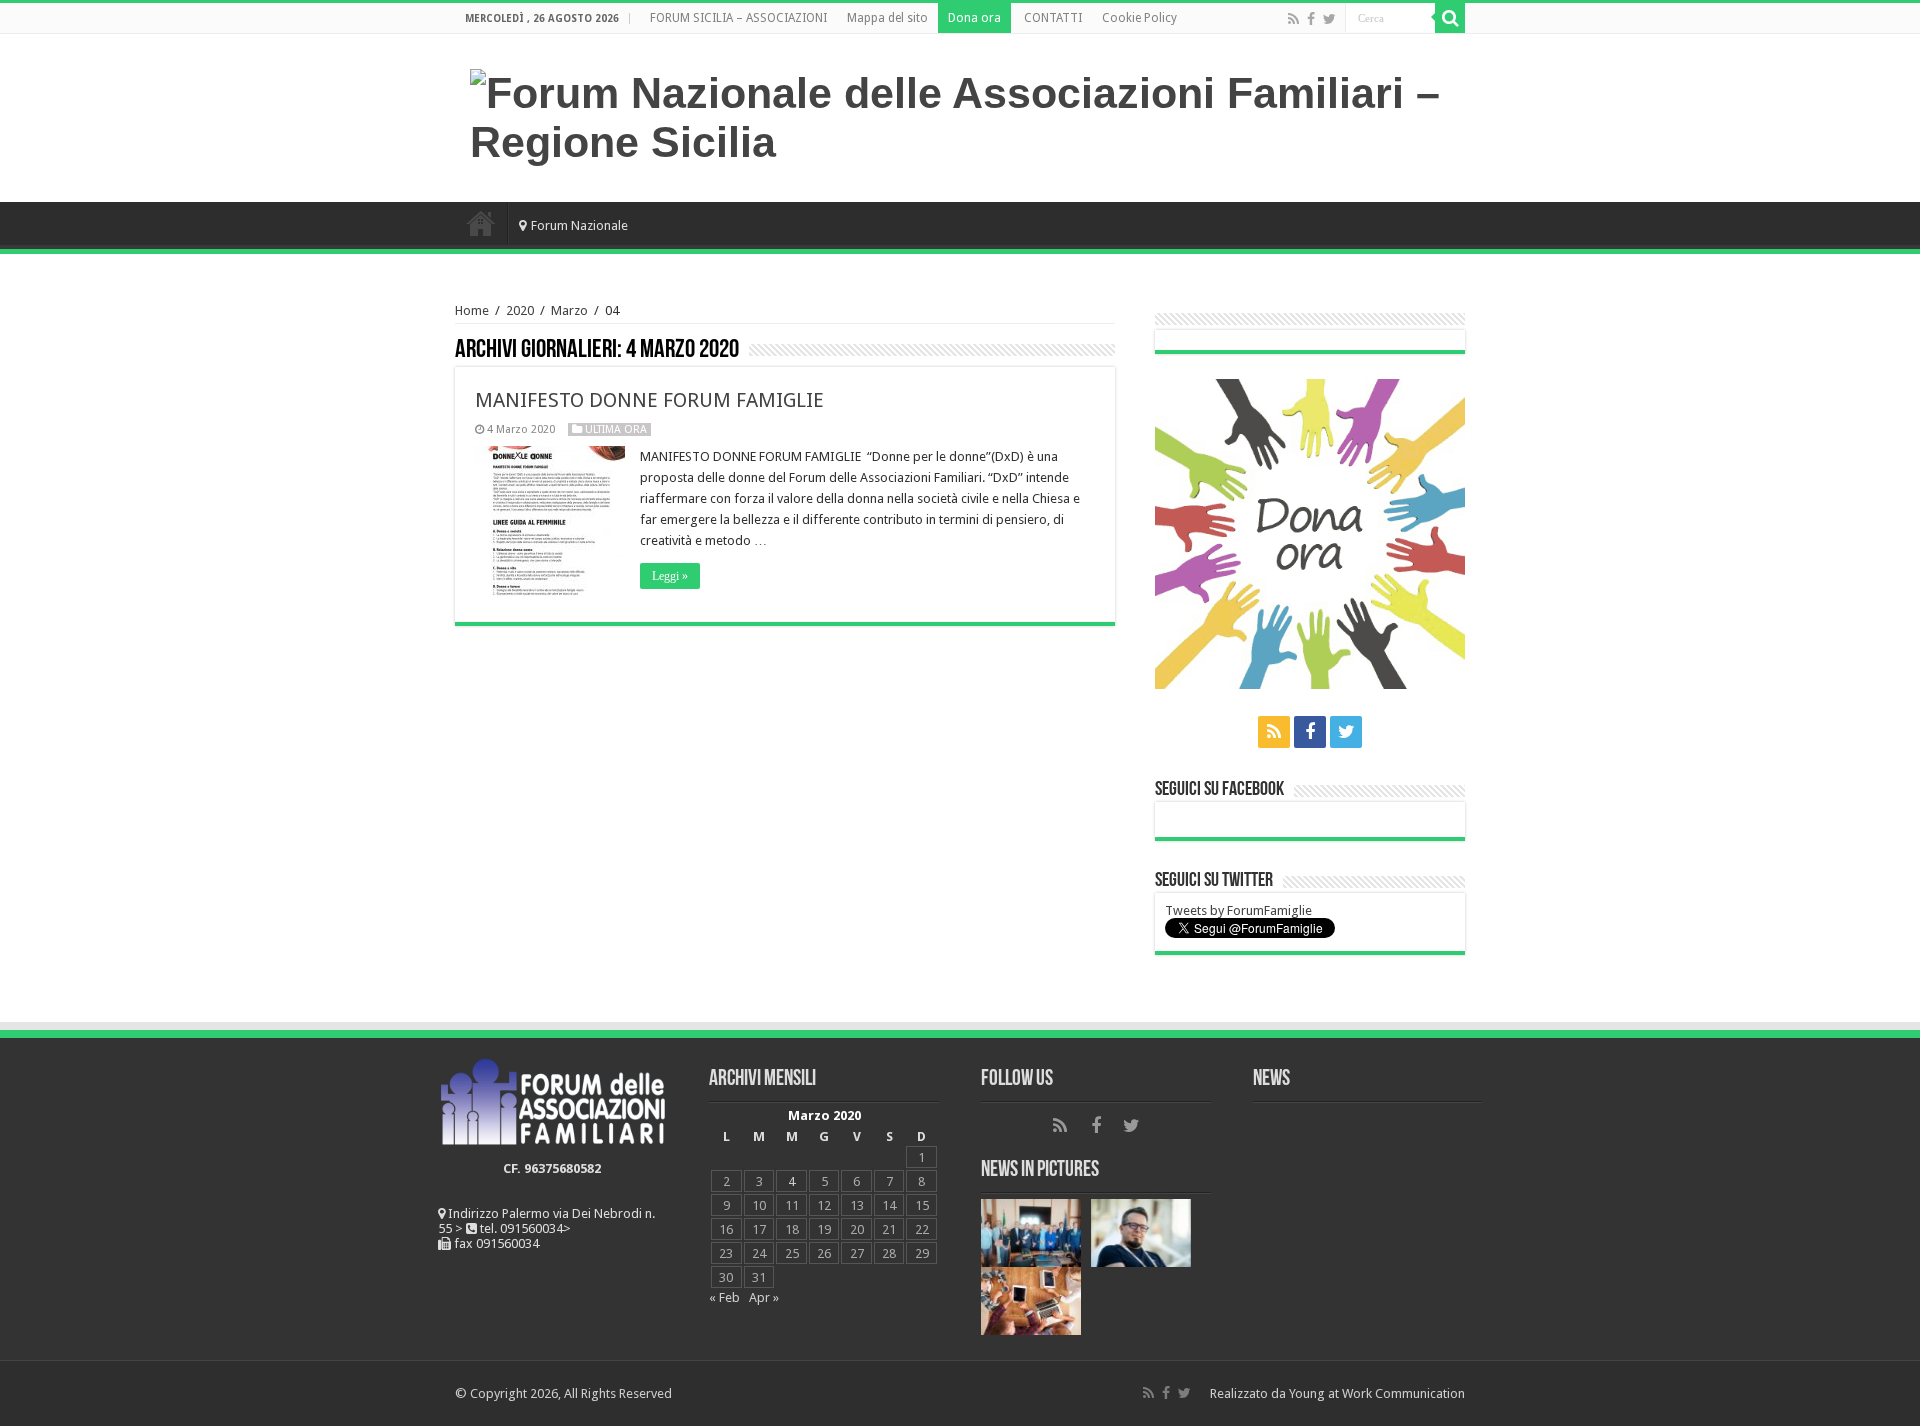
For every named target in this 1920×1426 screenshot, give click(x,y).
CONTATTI (1053, 18)
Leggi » (670, 576)
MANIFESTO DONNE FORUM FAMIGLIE (649, 400)
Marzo (569, 310)
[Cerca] (1450, 18)
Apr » (764, 1297)
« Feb (724, 1297)
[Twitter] (1329, 19)
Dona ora (974, 18)
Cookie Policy (1139, 18)
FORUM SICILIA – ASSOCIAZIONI (738, 18)
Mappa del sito (887, 18)
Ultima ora (616, 429)
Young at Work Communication (1377, 1393)
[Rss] (1293, 19)
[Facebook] (1311, 19)
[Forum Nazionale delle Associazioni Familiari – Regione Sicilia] (960, 114)
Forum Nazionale (579, 225)
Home (481, 223)
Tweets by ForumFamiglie (1238, 910)
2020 (520, 310)
